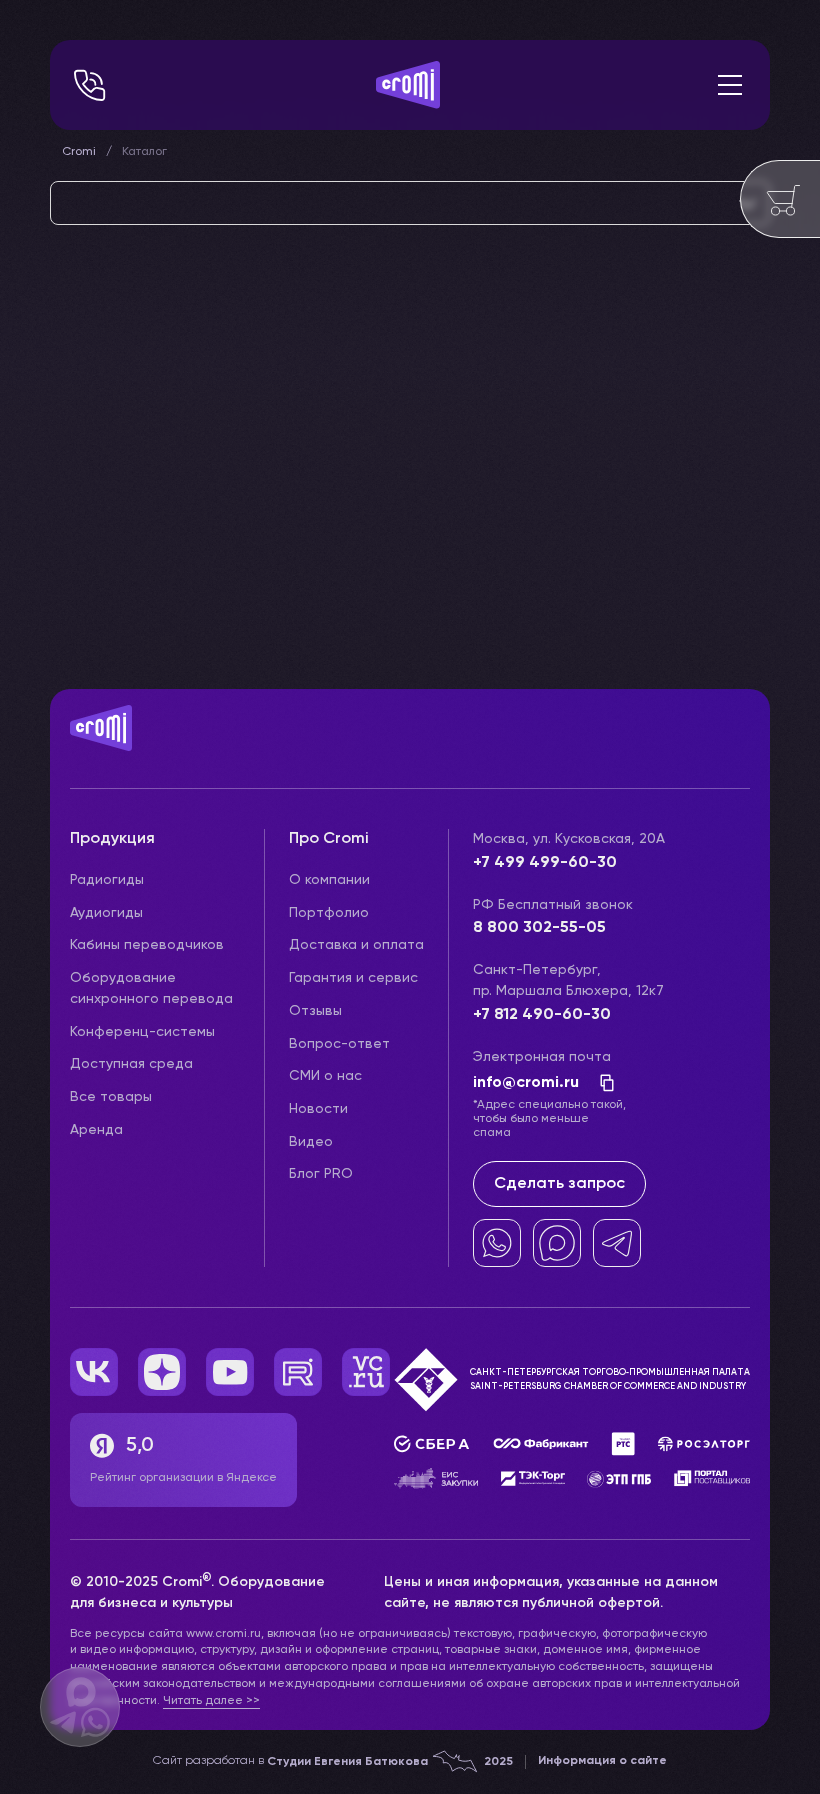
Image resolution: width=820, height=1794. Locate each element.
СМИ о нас (325, 1076)
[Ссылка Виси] (366, 1372)
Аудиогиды (106, 913)
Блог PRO (321, 1174)
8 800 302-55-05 (539, 928)
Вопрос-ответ (339, 1044)
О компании (329, 880)
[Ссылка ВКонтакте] (94, 1372)
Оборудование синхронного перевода (151, 988)
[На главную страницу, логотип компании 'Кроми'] (408, 85)
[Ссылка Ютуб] (230, 1372)
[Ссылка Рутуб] (298, 1372)
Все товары (111, 1097)
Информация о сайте (602, 1761)
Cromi (79, 152)
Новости (318, 1109)
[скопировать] (601, 1083)
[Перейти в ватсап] (497, 1243)
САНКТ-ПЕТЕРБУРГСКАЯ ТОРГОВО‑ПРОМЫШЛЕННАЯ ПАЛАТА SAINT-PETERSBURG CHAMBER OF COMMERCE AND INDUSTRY (610, 1379)
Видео (311, 1142)
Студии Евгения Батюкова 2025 (390, 1762)
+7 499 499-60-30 (545, 863)
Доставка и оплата (356, 945)
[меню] (730, 85)
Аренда (96, 1130)
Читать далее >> (211, 1701)
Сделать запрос (559, 1184)
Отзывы (315, 1011)
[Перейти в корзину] (780, 199)
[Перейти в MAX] (557, 1243)
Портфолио (329, 913)
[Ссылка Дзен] (162, 1372)
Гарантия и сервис (353, 978)
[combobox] (410, 203)
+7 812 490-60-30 (542, 1015)
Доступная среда (131, 1064)
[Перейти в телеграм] (617, 1243)
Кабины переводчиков (147, 945)
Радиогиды (107, 880)
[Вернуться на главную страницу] (410, 749)
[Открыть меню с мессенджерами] (80, 1707)
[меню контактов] (90, 85)
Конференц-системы (142, 1032)
